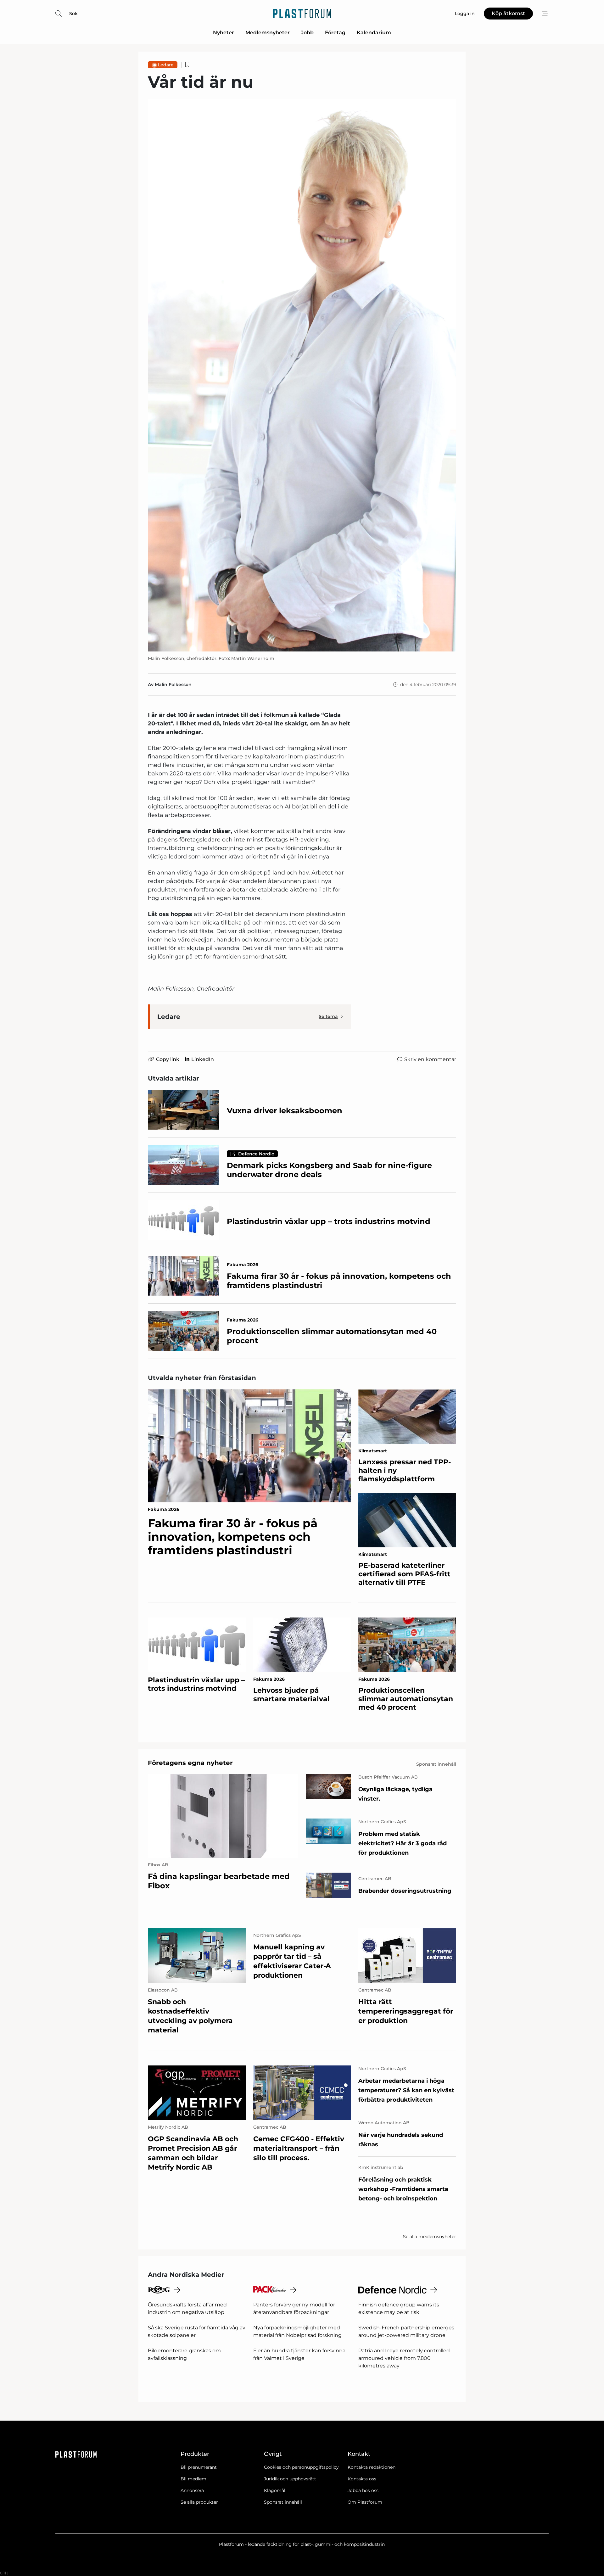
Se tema (328, 1016)
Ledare (166, 65)
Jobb (307, 33)
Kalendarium (374, 33)
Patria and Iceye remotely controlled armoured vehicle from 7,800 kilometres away (404, 2358)
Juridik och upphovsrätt (290, 2479)
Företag (335, 33)
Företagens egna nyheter (190, 1763)
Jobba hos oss (363, 2490)
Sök (73, 14)
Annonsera (192, 2490)
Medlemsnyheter (268, 33)
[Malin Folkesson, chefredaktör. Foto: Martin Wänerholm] (302, 375)
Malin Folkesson (173, 685)
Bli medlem (193, 2479)
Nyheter (224, 33)
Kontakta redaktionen (372, 2467)
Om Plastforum (365, 2502)
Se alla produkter (199, 2502)
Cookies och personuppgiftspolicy (301, 2467)
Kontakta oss (362, 2479)
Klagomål (275, 2490)
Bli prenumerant (199, 2467)
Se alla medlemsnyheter (430, 2237)
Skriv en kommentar (430, 1059)
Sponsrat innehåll (283, 2502)
